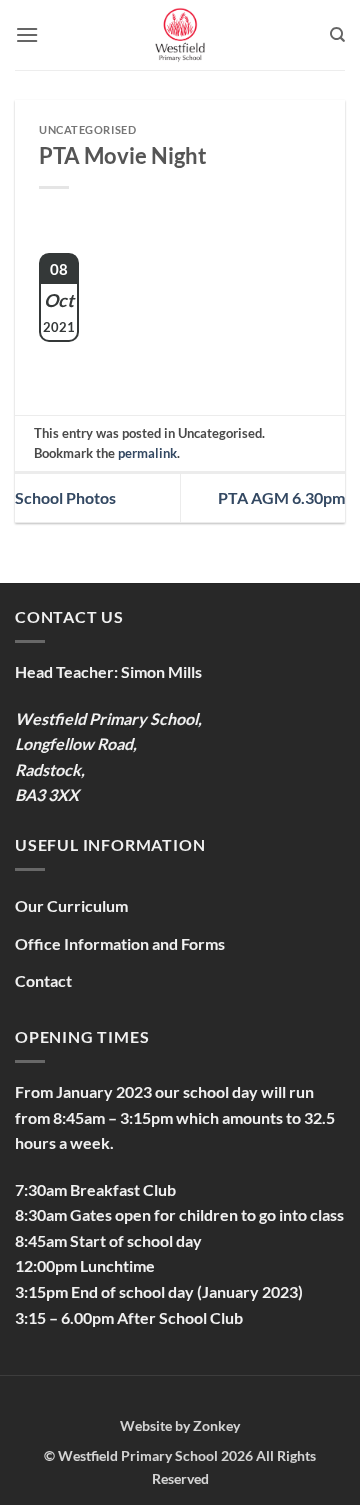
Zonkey (216, 1425)
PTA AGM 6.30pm (281, 497)
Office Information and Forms (120, 943)
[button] (27, 34)
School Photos (65, 497)
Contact (43, 980)
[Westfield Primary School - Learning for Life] (180, 35)
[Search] (337, 35)
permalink (147, 453)
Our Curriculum (71, 905)
